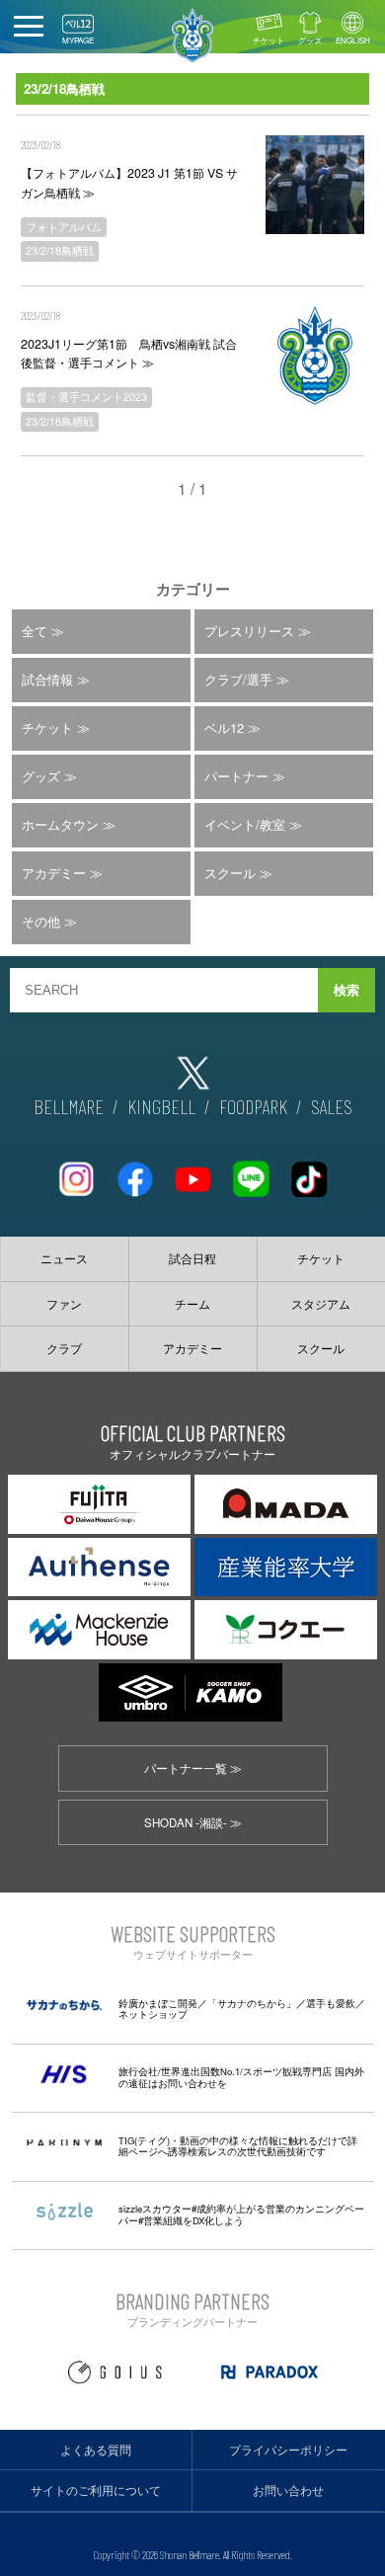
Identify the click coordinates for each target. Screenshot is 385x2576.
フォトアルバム (64, 227)
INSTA (76, 1171)
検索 (346, 990)
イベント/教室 (245, 824)
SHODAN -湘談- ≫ (193, 1822)
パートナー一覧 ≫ (193, 1768)
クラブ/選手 (238, 679)
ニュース (64, 1258)
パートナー (236, 776)
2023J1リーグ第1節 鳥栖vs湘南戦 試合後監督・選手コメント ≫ (129, 353)
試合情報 (47, 679)
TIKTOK (309, 1171)
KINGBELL (161, 1106)
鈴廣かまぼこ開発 (158, 2003)
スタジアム (321, 1304)
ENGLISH (353, 40)
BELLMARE (69, 1106)
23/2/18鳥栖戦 (60, 250)
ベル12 (224, 727)
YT (192, 1171)
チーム (192, 1304)
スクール (230, 873)
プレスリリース (249, 631)
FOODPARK (253, 1106)
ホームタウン (60, 824)
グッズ (310, 40)
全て (35, 631)
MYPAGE (78, 40)
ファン (64, 1304)
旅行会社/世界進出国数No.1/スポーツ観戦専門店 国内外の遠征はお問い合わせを (241, 2077)
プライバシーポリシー (288, 2450)
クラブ (64, 1348)
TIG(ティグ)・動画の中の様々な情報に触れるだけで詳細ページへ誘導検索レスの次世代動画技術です (238, 2146)
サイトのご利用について (96, 2490)
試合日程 (192, 1258)
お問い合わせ (288, 2490)
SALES (332, 1106)
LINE (251, 1171)
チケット (269, 40)
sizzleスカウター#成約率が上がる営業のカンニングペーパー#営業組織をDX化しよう (241, 2214)
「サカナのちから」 (252, 2003)
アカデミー (54, 873)
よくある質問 (96, 2450)
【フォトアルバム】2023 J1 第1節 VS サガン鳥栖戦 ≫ (129, 182)
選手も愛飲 (331, 2003)
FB (134, 1171)
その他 (41, 921)
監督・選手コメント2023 (86, 397)
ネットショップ (153, 2014)
